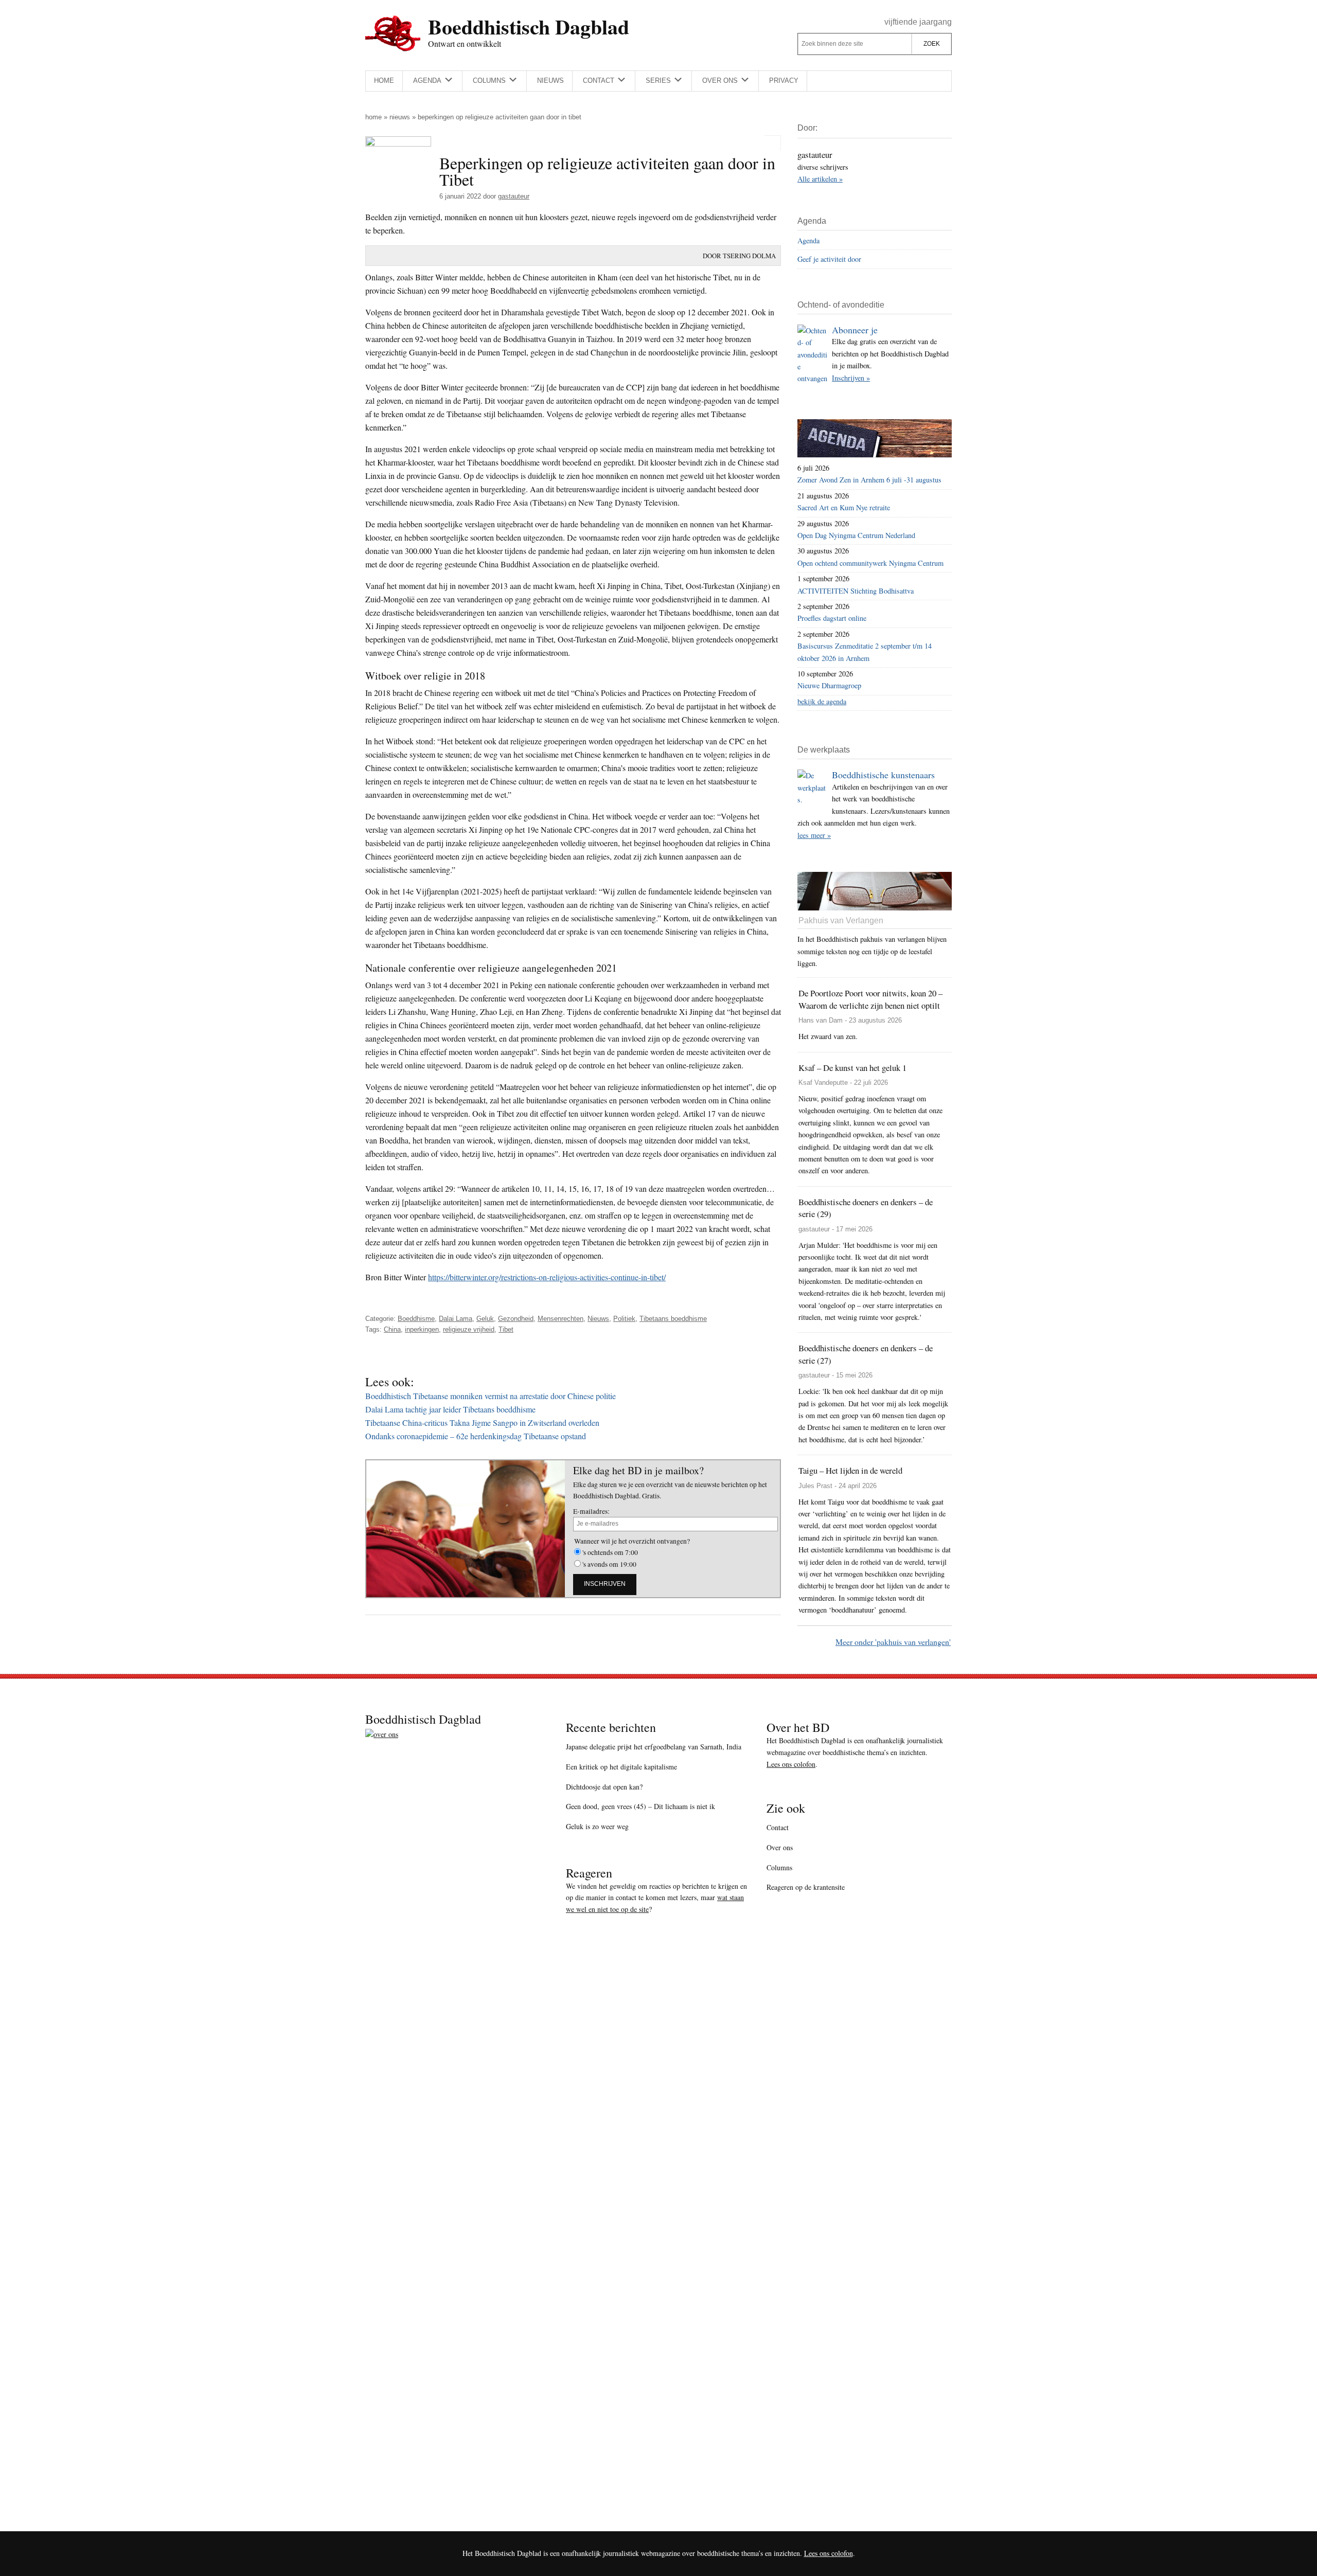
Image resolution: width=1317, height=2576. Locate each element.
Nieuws (400, 117)
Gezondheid (516, 1319)
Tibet (506, 1329)
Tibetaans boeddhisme (673, 1319)
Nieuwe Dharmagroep (829, 685)
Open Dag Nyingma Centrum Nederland (856, 535)
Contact (778, 1827)
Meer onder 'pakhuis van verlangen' (893, 1642)
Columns (779, 1867)
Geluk (485, 1319)
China (392, 1329)
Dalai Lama (456, 1319)
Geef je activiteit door (829, 259)
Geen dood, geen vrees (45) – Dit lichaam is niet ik (640, 1806)
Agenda (808, 240)
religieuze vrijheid (469, 1329)
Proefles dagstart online (832, 618)
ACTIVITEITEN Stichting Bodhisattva (856, 591)
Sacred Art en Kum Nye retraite (844, 507)
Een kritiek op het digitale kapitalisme (621, 1767)
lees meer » (814, 835)
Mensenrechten (560, 1319)
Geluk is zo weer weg (597, 1826)
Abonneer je (855, 330)
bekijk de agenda (822, 701)
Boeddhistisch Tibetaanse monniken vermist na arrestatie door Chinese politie (491, 1396)
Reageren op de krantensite (806, 1887)
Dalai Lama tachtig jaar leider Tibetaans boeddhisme (450, 1409)
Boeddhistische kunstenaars (883, 775)
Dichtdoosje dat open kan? (604, 1787)
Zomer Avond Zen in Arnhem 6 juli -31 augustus (869, 480)
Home (373, 117)
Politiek (624, 1319)
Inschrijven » (851, 378)
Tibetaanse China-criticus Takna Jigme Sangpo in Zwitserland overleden (482, 1423)
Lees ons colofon (791, 1764)
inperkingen (422, 1329)
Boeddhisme (416, 1319)
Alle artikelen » (820, 179)
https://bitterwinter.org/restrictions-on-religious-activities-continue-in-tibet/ (547, 1277)
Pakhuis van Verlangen (841, 920)
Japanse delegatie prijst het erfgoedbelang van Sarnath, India (654, 1747)
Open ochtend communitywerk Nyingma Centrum (870, 563)
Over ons (780, 1847)
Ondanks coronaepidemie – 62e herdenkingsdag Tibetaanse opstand (476, 1436)
